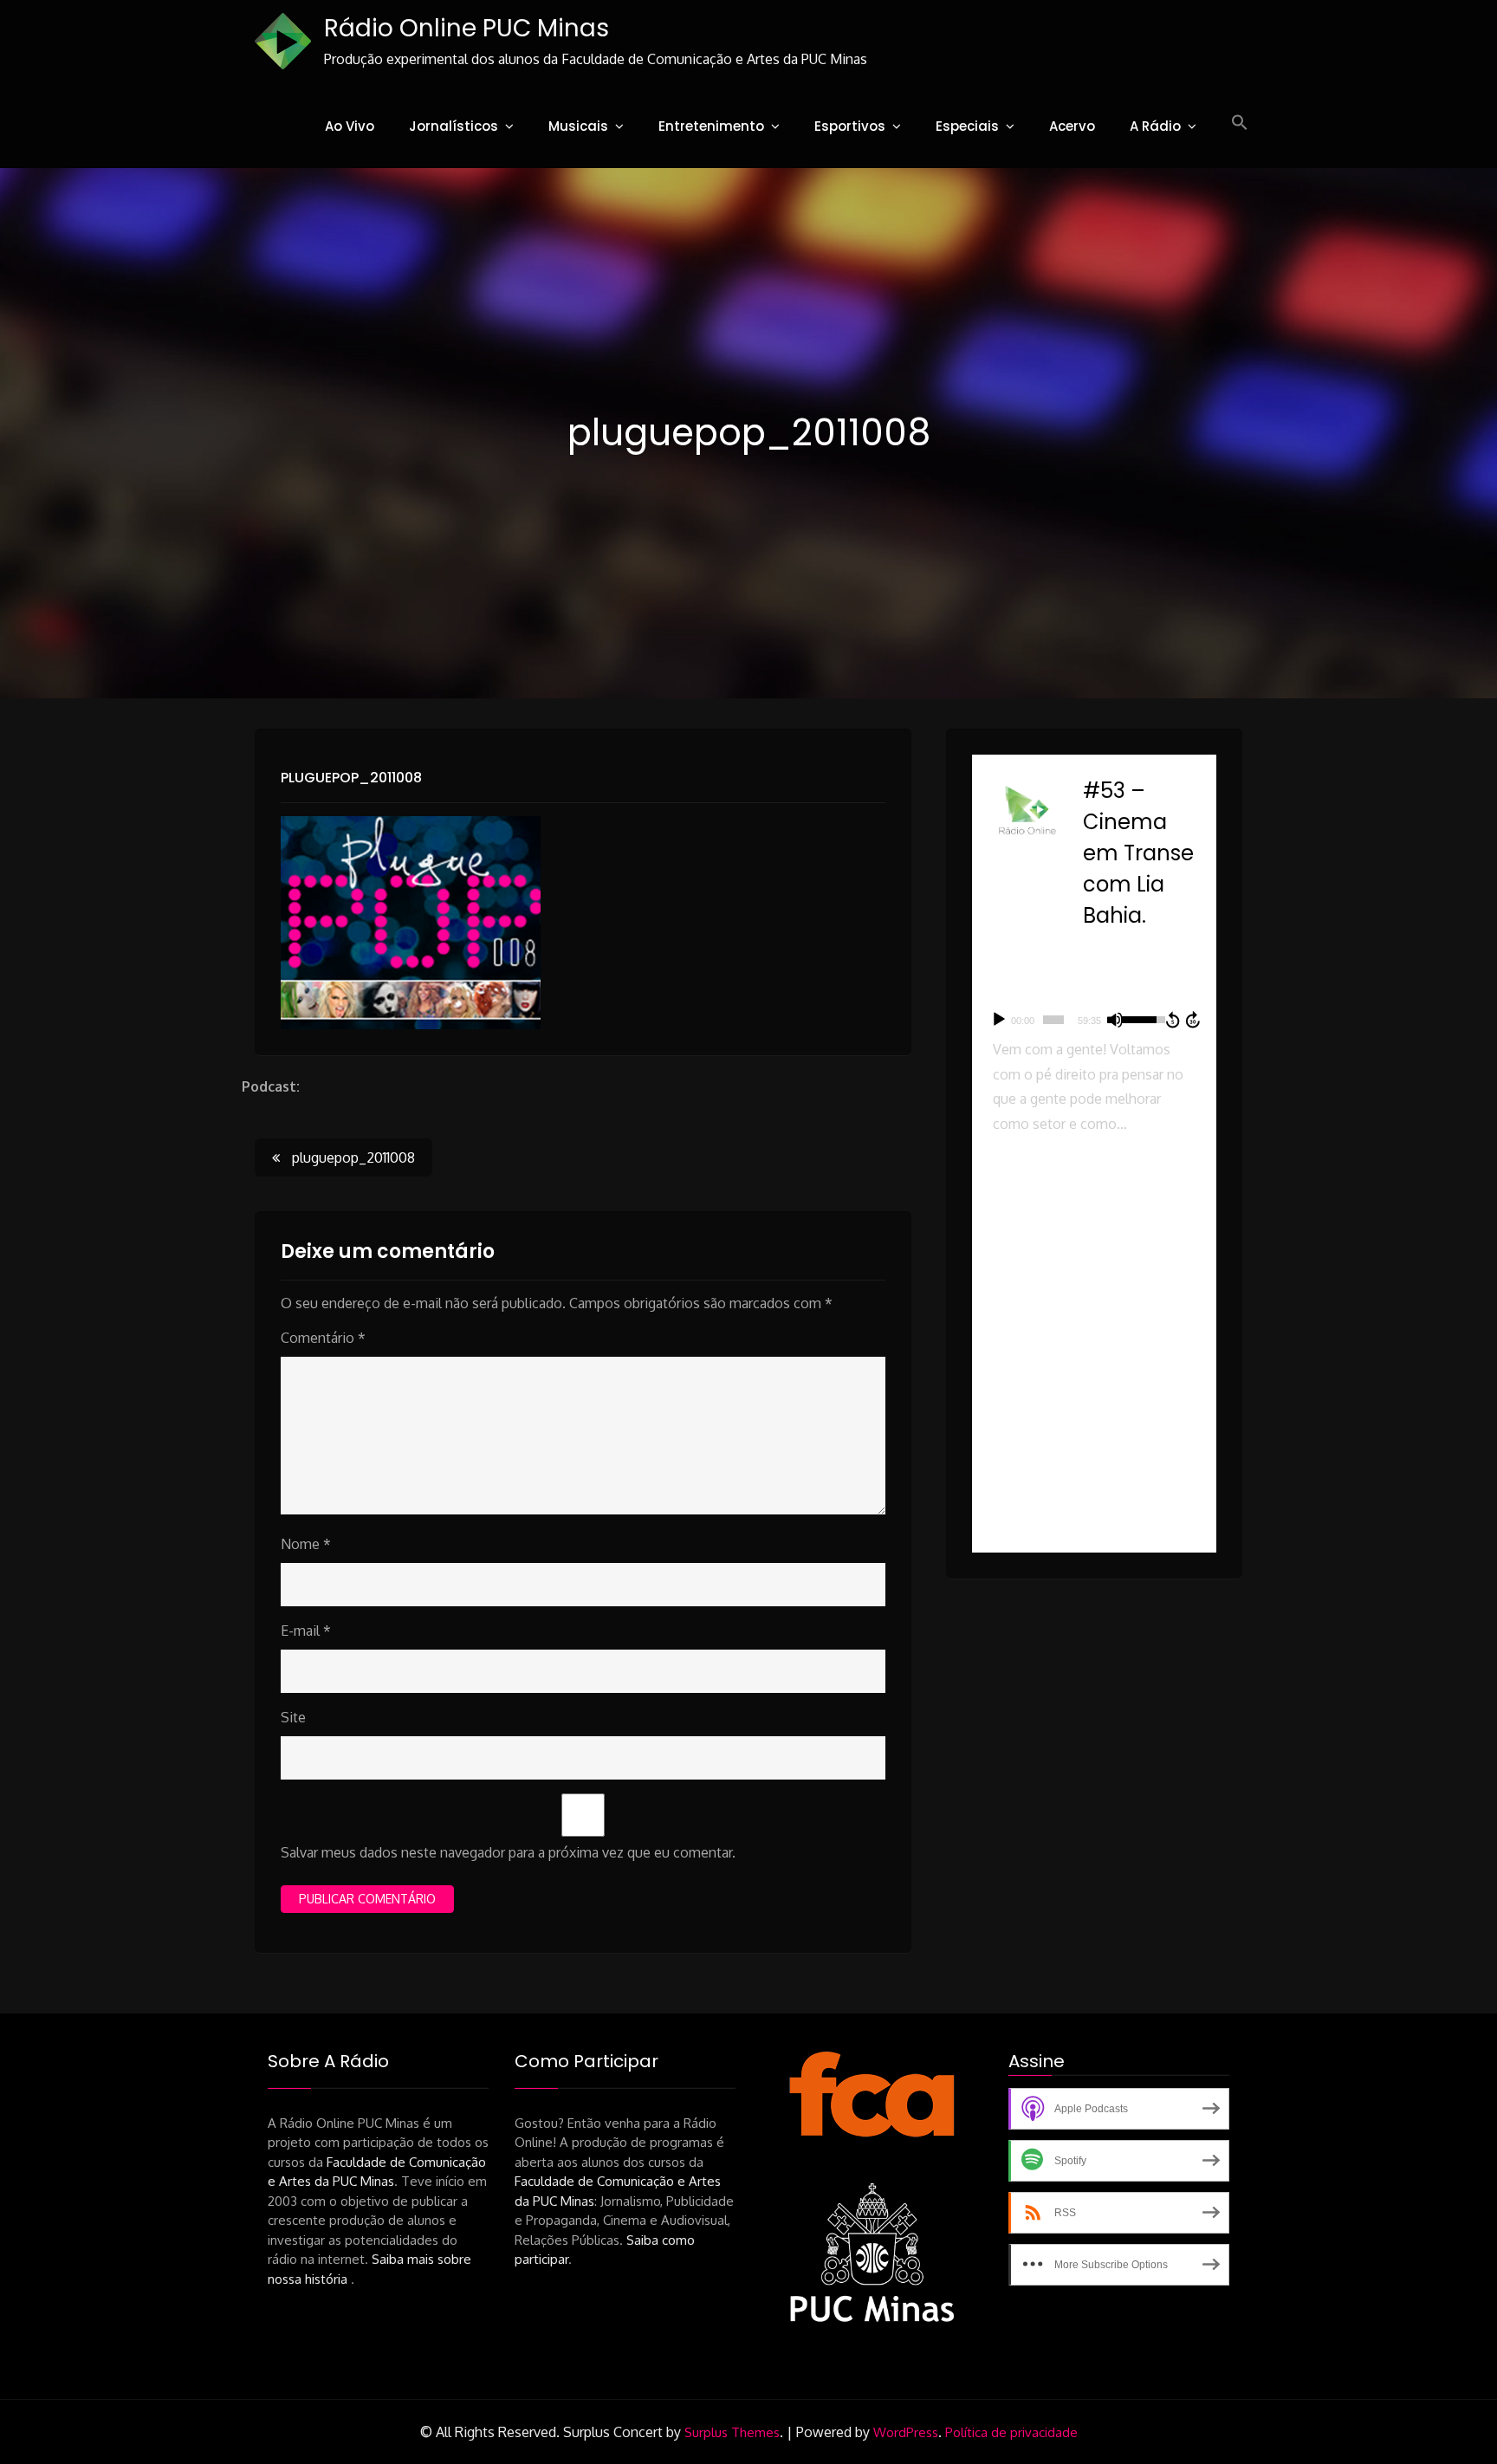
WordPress (906, 2432)
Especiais (967, 126)
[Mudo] (1115, 1020)
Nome (306, 1544)
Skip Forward (1194, 1020)
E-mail (306, 1631)
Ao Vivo (350, 126)
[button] (1240, 123)
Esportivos (850, 126)
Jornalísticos (454, 126)
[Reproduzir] (999, 1020)
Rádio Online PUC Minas (467, 28)
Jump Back (1172, 1020)
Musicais (578, 126)
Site (293, 1717)
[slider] (1053, 1020)
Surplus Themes (732, 2432)
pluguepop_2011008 (351, 778)
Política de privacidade (1011, 2432)
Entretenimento (711, 126)
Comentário (323, 1338)
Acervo (1072, 126)
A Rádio (1155, 126)
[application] (1094, 1020)
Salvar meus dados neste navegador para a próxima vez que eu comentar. (508, 1852)
